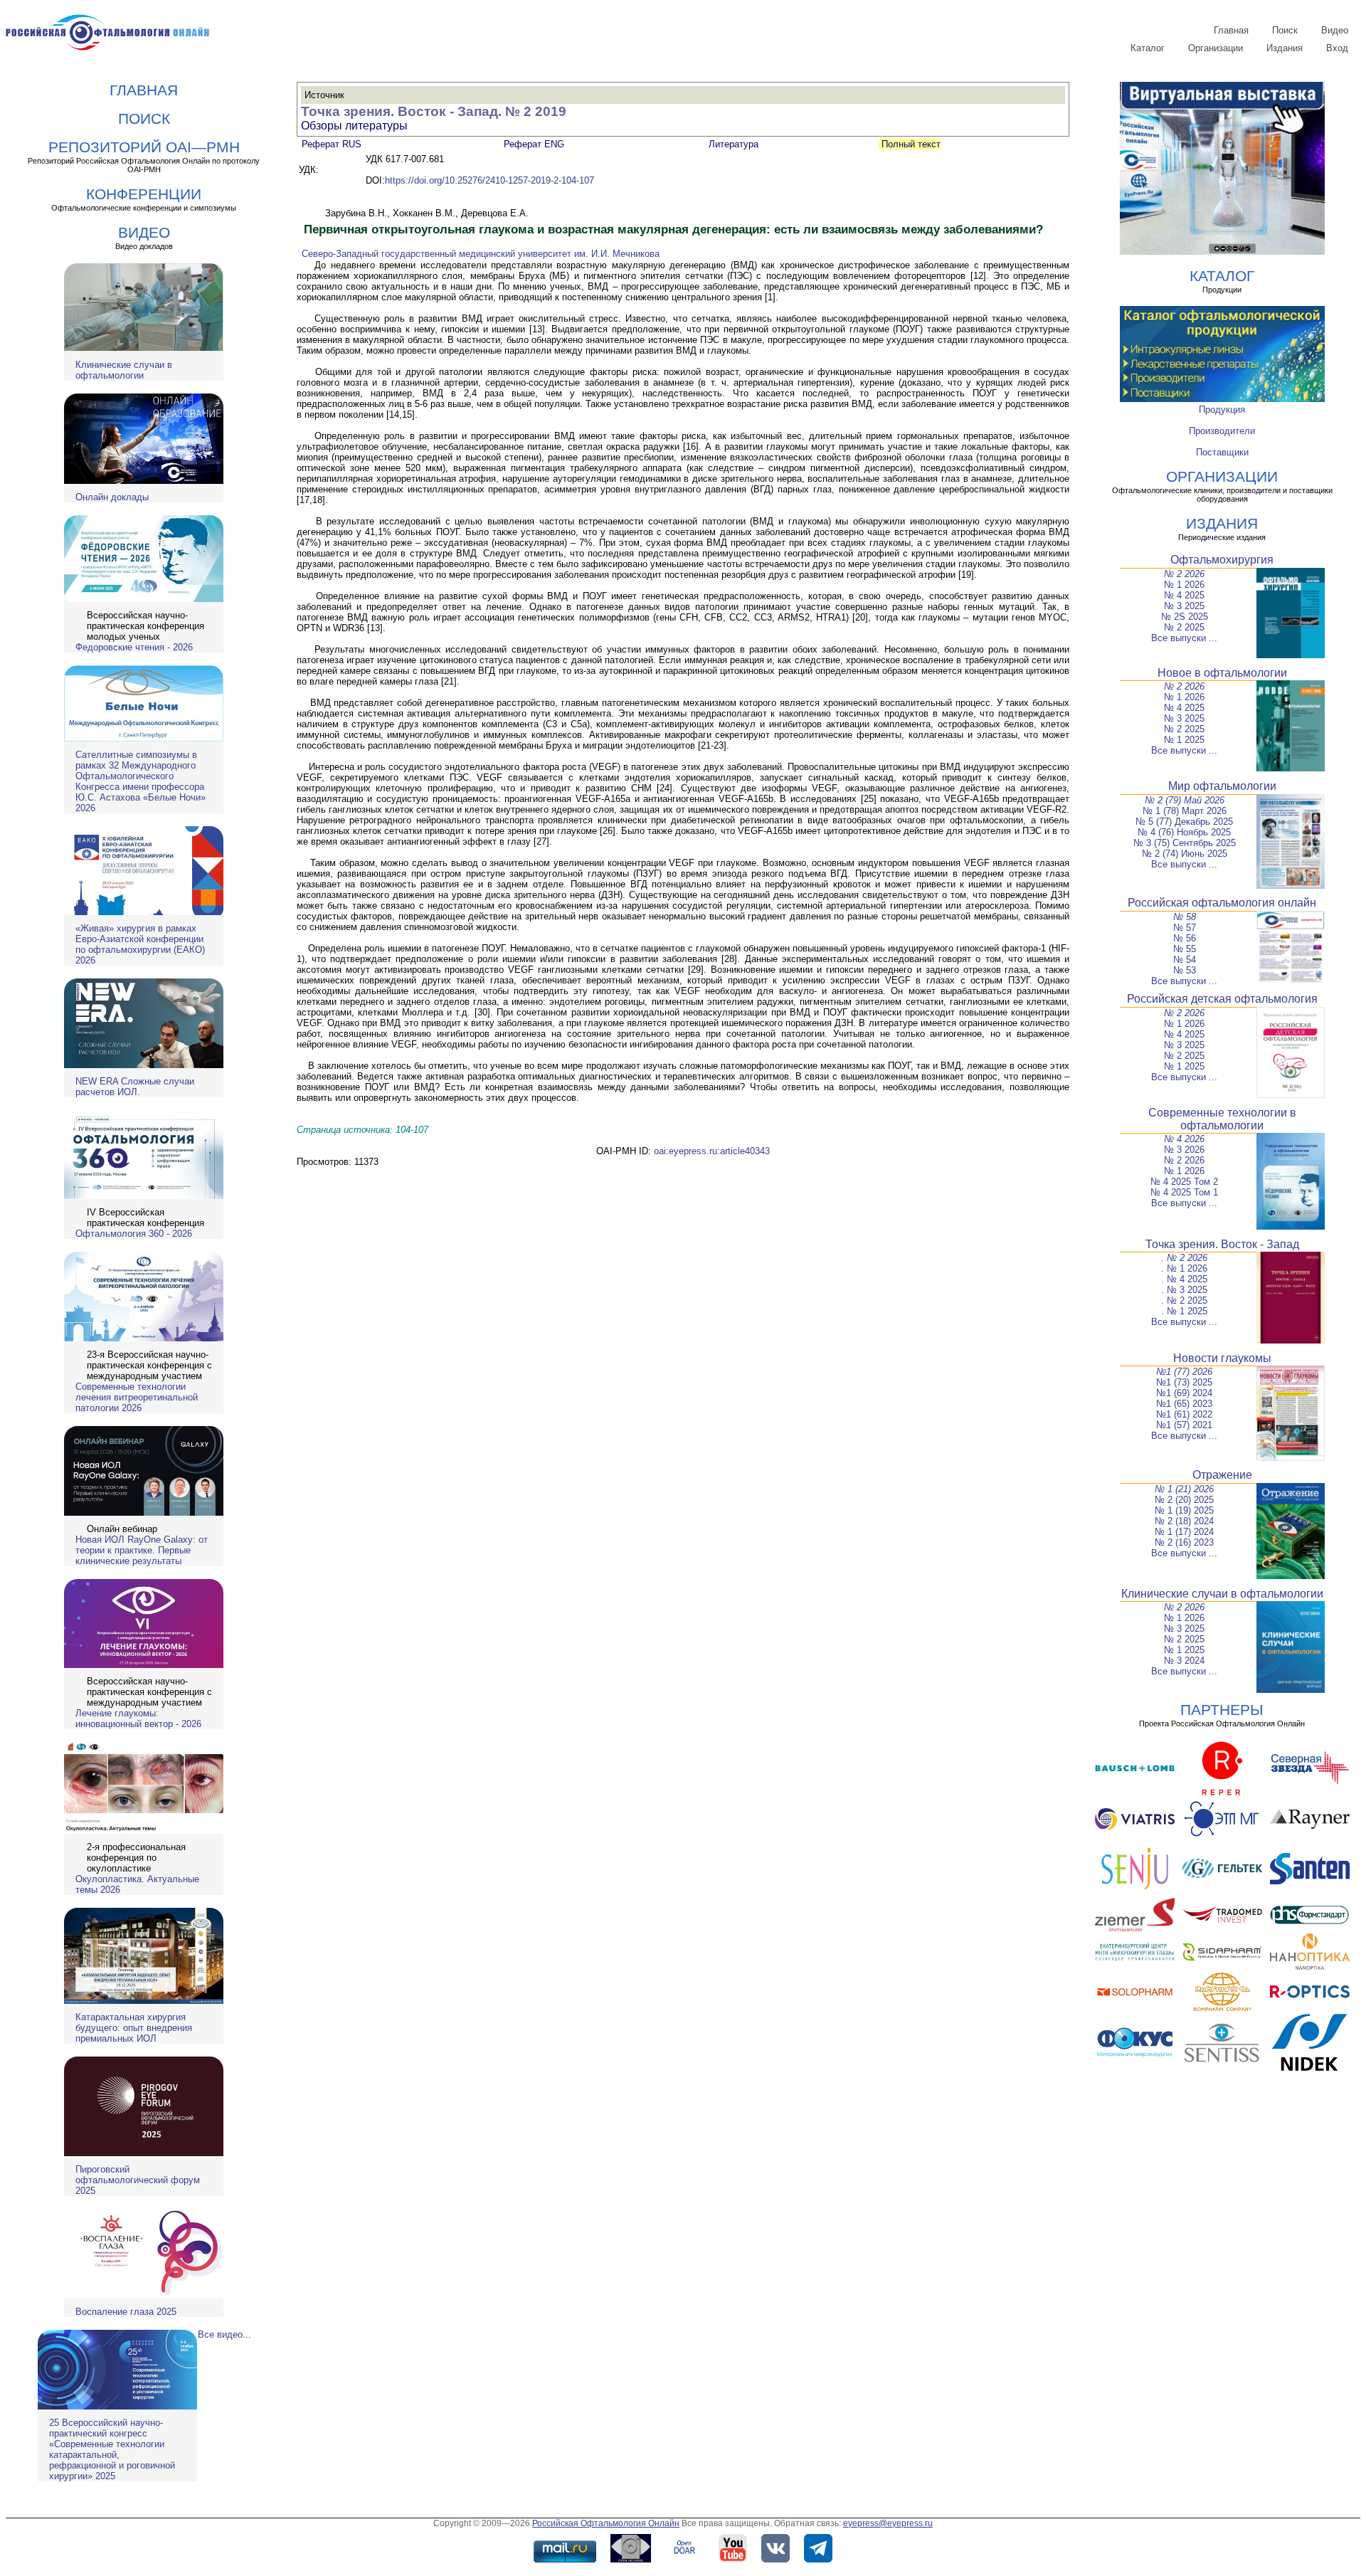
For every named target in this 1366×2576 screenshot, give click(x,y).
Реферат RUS (332, 144)
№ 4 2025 (1184, 595)
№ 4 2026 (1184, 1139)
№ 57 (1185, 928)
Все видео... (224, 2334)
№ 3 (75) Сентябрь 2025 (1185, 843)
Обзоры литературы (354, 126)
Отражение (1222, 1475)
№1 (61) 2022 (1184, 1414)
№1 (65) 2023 (1184, 1404)
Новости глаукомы (1222, 1358)
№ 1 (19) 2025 (1184, 1510)
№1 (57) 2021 (1184, 1425)
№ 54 (1185, 960)
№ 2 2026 (1184, 574)
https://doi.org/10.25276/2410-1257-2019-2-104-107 (489, 180)
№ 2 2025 (1184, 627)
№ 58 (1185, 917)
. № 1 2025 (1184, 1311)
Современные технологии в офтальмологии (1222, 1119)
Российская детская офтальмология (1222, 999)
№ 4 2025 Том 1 (1184, 1192)
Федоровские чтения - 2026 (134, 647)
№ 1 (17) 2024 (1184, 1532)
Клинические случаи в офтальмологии (124, 370)
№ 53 (1185, 970)
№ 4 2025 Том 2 (1184, 1182)
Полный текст (910, 144)
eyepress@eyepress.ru (888, 2523)
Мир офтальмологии (1222, 786)
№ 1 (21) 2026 (1184, 1489)
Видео (1335, 30)
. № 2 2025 (1184, 1300)
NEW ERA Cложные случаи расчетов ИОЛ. (135, 1087)
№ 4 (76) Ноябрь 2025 (1184, 832)
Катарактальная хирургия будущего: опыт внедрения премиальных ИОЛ (134, 2028)
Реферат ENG (534, 144)
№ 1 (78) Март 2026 (1185, 811)
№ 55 (1185, 949)
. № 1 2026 (1184, 1268)
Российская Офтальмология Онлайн (606, 2523)
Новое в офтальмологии (1222, 673)
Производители (1222, 431)
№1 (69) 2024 (1184, 1393)
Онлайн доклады (112, 497)
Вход (1337, 48)
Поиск (1285, 30)
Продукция (1222, 410)
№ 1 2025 (1184, 740)
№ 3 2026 (1184, 1150)
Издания (1285, 48)
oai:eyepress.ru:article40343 (712, 1151)
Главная (1231, 30)
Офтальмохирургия (1222, 560)
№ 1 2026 (1184, 585)
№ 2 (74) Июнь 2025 (1185, 854)
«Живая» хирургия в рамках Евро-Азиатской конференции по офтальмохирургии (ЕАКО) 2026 (140, 944)
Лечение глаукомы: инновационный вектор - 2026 (138, 1719)
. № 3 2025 (1184, 1290)
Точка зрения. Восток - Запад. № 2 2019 (434, 111)
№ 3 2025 (1184, 606)
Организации (1216, 48)
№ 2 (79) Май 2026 (1185, 800)
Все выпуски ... (1184, 638)
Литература (734, 144)
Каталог (1148, 48)
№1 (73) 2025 (1184, 1382)
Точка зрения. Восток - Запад (1222, 1244)
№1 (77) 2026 (1184, 1372)
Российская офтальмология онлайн (1222, 903)
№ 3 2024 (1184, 1661)
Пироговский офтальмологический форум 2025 (138, 2180)
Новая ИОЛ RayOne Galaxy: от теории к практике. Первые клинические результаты (142, 1550)
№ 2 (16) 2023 (1184, 1542)
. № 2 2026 (1184, 1258)
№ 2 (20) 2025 (1184, 1500)
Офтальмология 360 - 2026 (134, 1234)
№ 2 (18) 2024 (1184, 1521)
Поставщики (1222, 452)
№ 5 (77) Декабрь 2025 (1184, 822)
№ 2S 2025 (1185, 617)
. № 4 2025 (1184, 1279)
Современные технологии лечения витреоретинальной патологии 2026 (137, 1397)
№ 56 (1185, 938)
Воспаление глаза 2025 (126, 2312)
